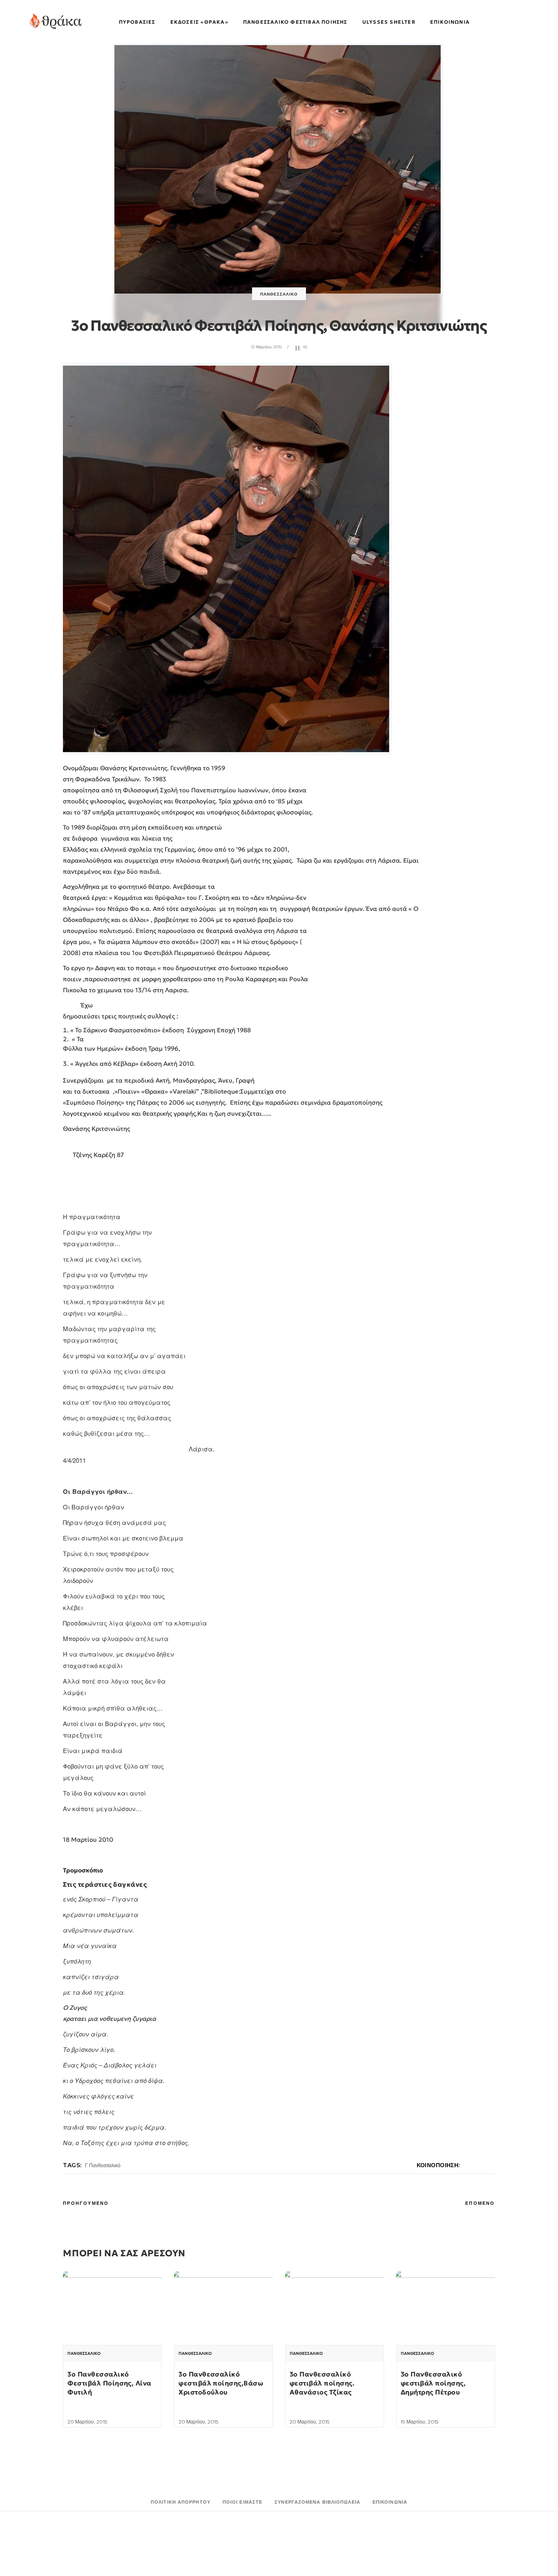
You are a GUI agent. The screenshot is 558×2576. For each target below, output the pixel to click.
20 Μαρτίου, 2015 (87, 2422)
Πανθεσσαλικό (279, 294)
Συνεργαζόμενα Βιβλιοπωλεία (317, 2502)
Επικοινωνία (390, 2502)
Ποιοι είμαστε (242, 2502)
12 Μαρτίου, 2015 (266, 347)
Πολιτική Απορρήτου (181, 2502)
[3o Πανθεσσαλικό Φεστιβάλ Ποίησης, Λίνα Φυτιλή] (112, 2308)
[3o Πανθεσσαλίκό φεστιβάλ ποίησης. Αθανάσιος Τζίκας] (335, 2308)
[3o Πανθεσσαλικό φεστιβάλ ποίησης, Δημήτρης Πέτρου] (446, 2308)
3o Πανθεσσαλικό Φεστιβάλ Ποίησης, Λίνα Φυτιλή (109, 2383)
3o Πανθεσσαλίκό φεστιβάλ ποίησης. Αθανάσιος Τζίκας (322, 2383)
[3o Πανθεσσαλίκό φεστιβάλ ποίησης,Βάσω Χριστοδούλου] (223, 2308)
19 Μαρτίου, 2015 (420, 2422)
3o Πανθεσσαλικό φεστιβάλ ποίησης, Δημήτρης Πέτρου (433, 2383)
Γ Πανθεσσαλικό (103, 2165)
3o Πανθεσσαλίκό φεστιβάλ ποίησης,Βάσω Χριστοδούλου (221, 2383)
